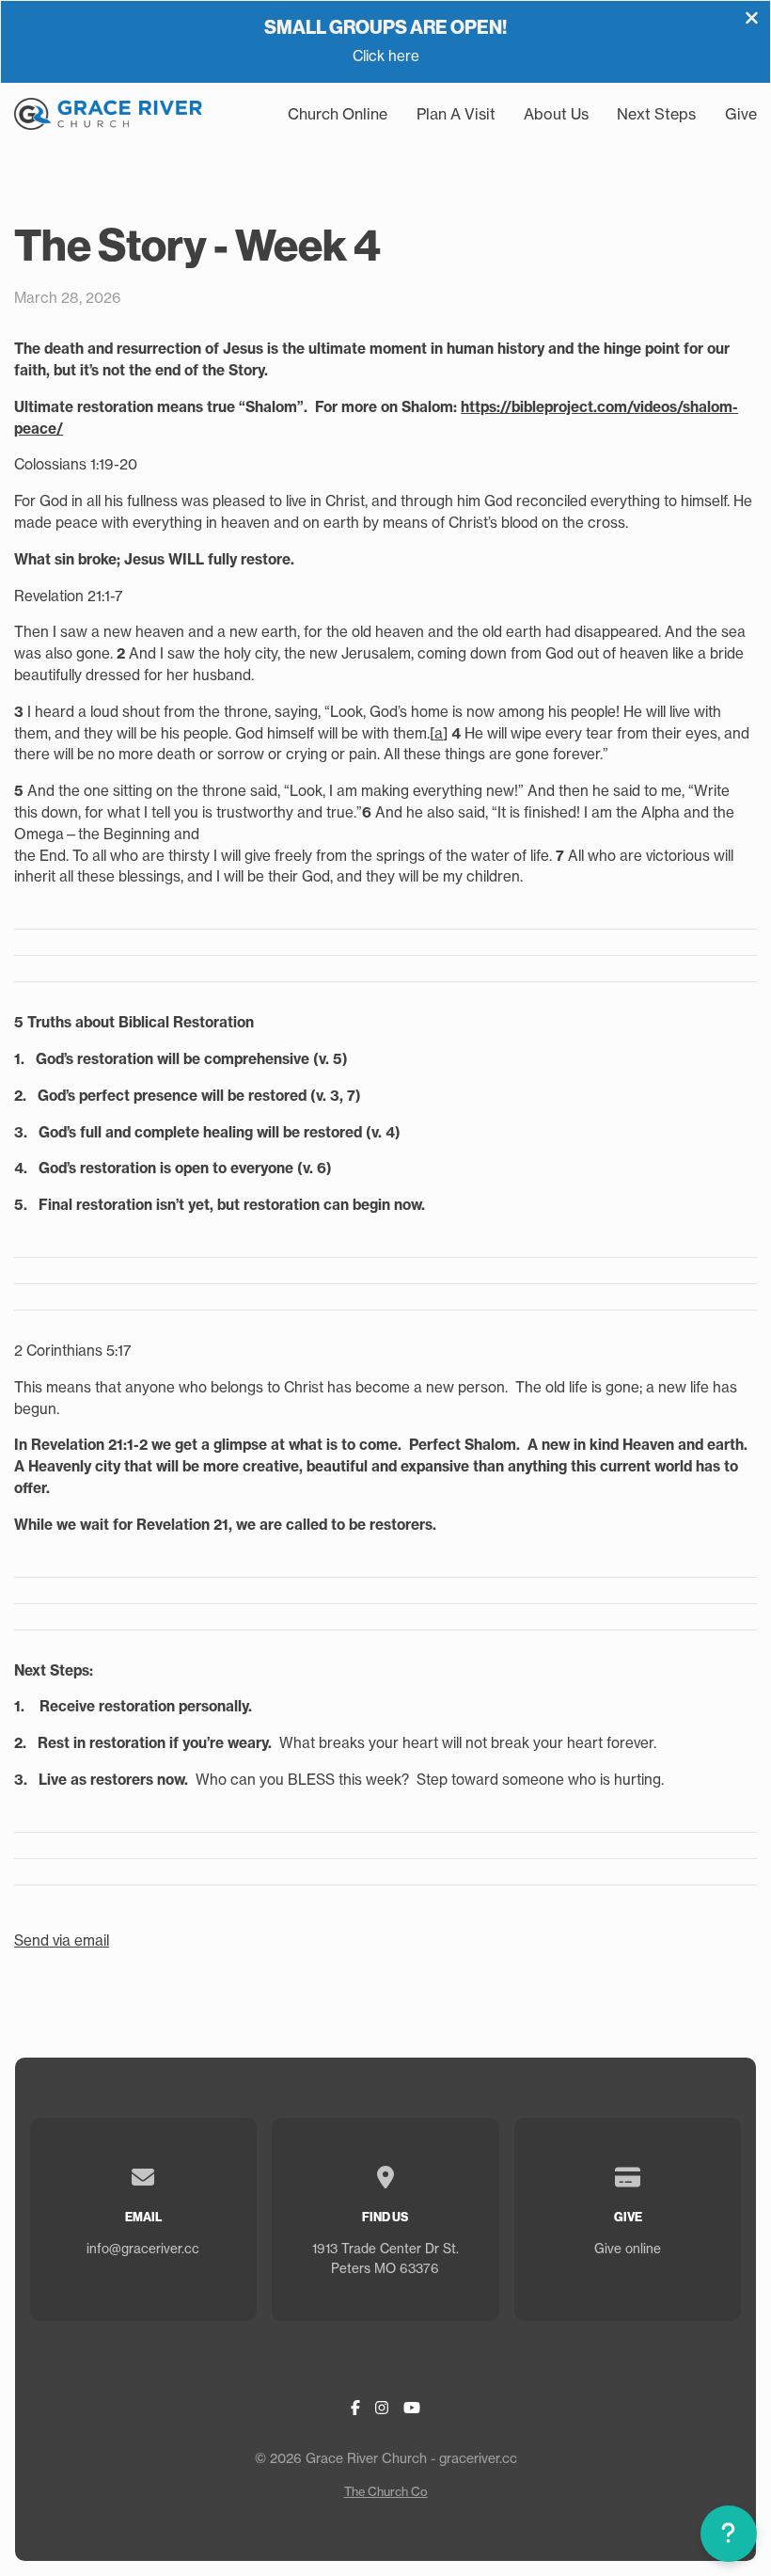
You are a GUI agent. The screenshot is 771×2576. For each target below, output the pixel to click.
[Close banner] (752, 20)
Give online (628, 2249)
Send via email (62, 1940)
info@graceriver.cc (143, 2249)
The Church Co (386, 2491)
